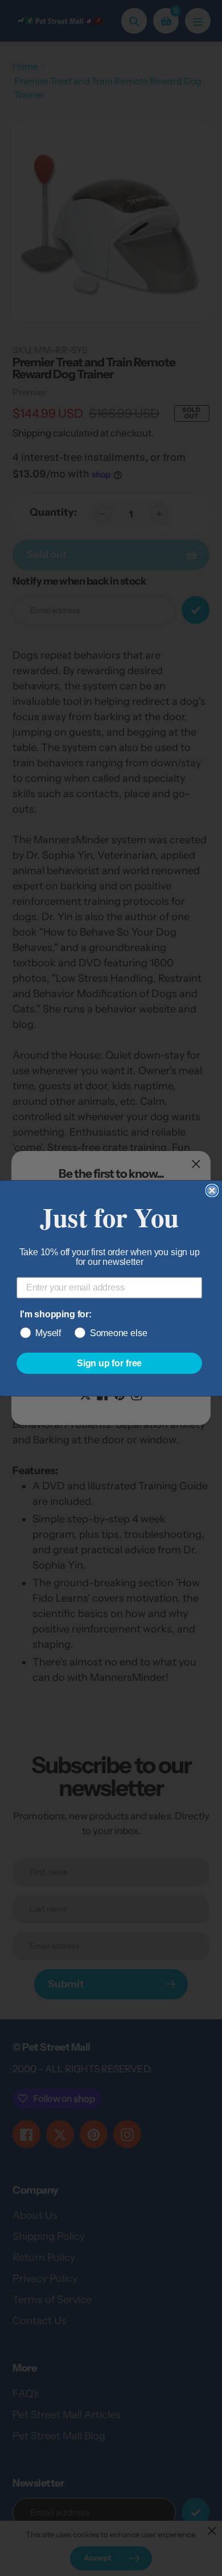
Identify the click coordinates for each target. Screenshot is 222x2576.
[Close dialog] (212, 1190)
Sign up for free (109, 1363)
